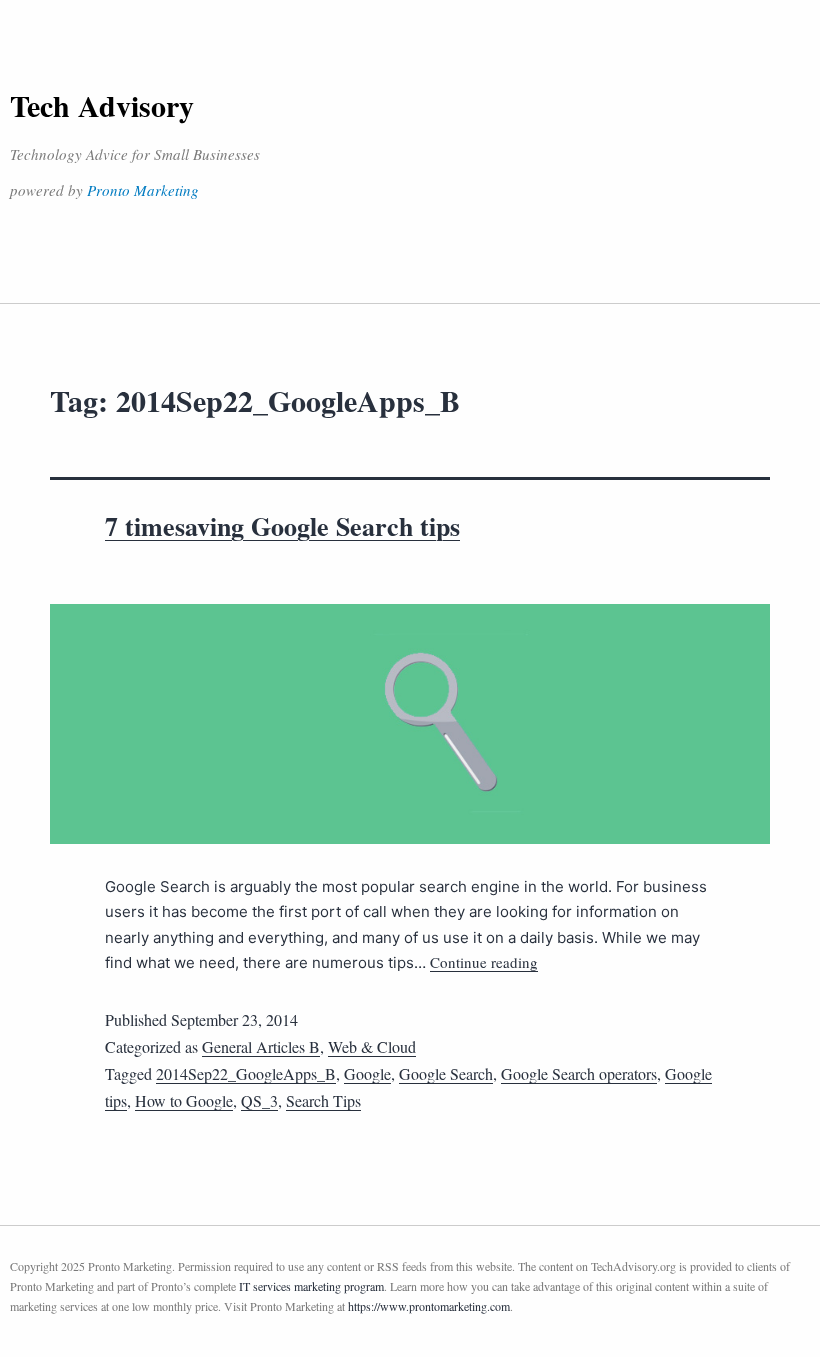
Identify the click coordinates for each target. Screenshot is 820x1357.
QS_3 (259, 1100)
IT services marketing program (311, 1286)
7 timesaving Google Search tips (282, 526)
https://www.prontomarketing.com (429, 1306)
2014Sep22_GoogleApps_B (246, 1073)
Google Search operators (579, 1073)
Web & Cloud (372, 1046)
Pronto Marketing (143, 190)
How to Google (184, 1100)
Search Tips (323, 1100)
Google (367, 1073)
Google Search (446, 1073)
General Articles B (261, 1046)
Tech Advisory (102, 105)
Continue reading (484, 962)
